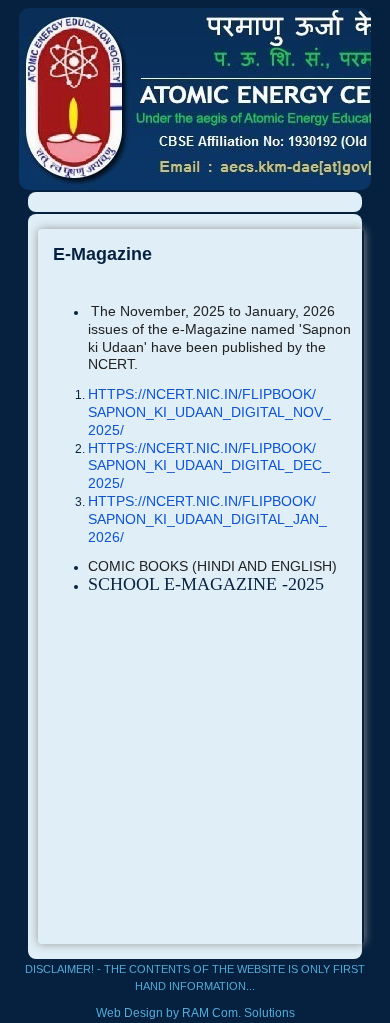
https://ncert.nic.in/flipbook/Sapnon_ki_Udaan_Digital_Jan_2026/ (207, 519)
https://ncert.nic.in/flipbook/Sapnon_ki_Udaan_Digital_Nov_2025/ (209, 412)
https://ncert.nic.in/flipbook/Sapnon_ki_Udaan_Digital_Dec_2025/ (209, 466)
